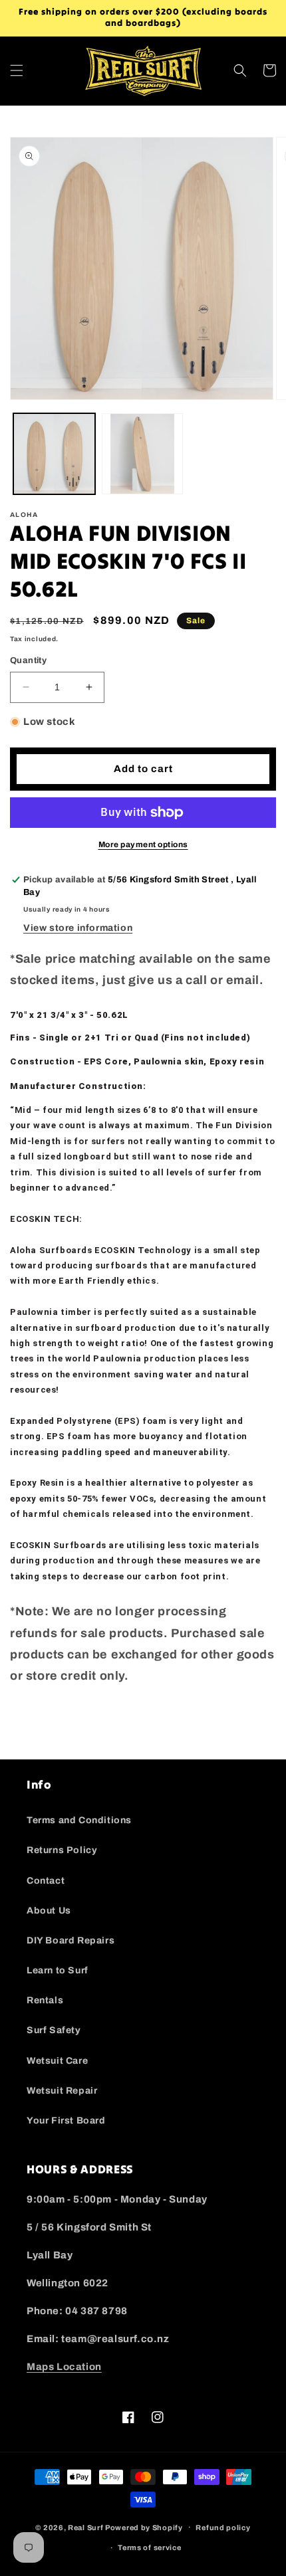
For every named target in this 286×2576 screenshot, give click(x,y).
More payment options (143, 844)
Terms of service (149, 2547)
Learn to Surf (58, 1970)
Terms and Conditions (79, 1820)
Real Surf (85, 2527)
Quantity (28, 660)
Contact (46, 1881)
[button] (17, 70)
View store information (78, 928)
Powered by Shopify (144, 2527)
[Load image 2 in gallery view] (143, 454)
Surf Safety (54, 2030)
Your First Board (66, 2121)
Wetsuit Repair (62, 2091)
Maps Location (64, 2367)
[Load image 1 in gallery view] (54, 454)
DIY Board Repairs (71, 1940)
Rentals (45, 2000)
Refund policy (223, 2527)
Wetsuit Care (57, 2061)
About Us (49, 1911)
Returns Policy (62, 1850)
